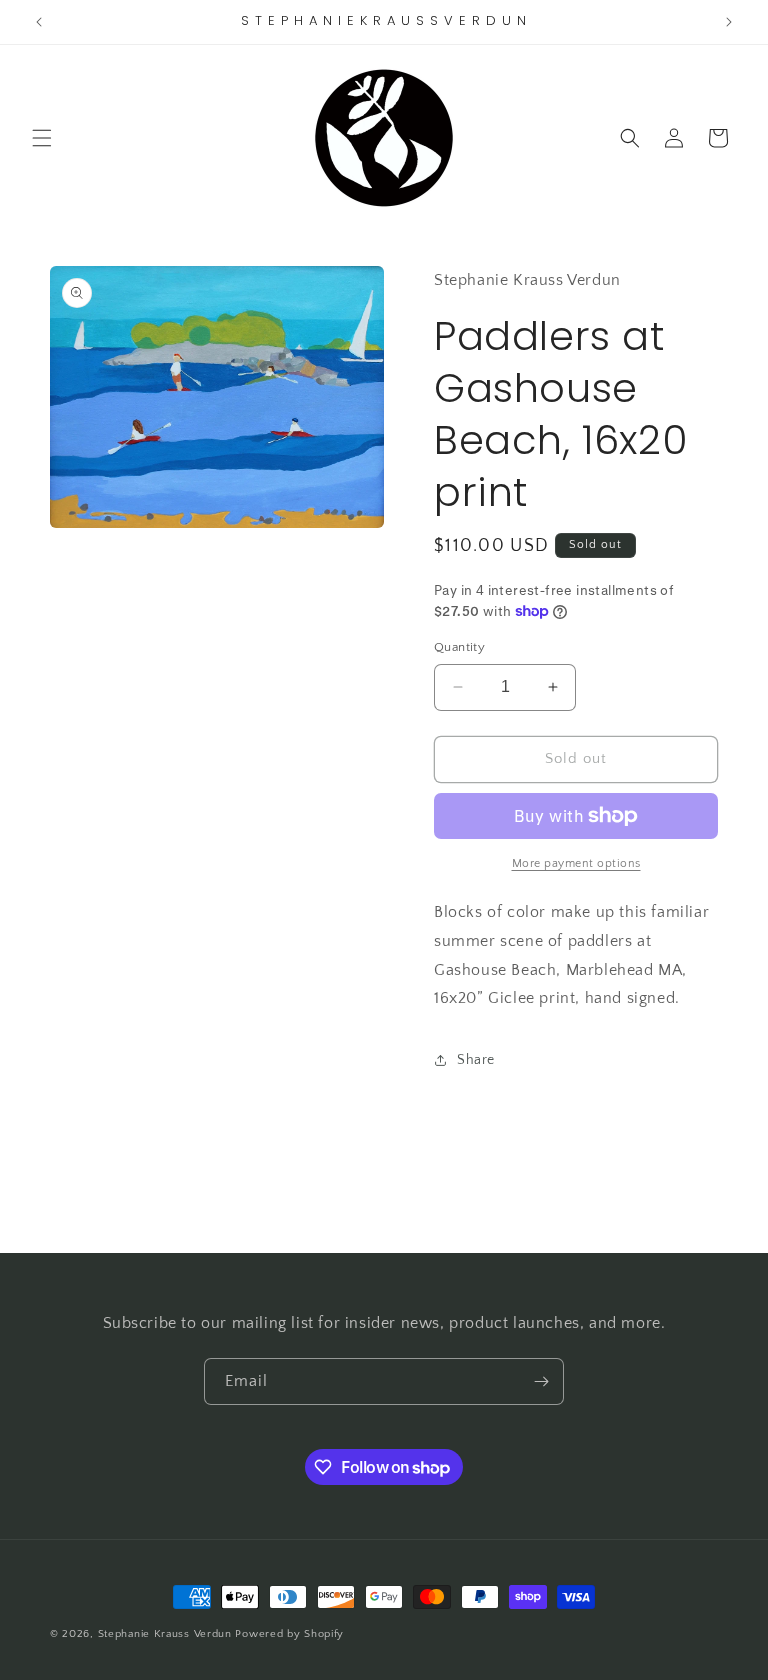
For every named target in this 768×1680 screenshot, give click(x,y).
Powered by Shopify (289, 1634)
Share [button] (476, 1060)
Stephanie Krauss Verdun (165, 1634)
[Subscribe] (541, 1381)
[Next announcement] (729, 22)
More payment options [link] (576, 863)
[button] (42, 138)
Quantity (459, 647)
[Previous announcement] (39, 22)
